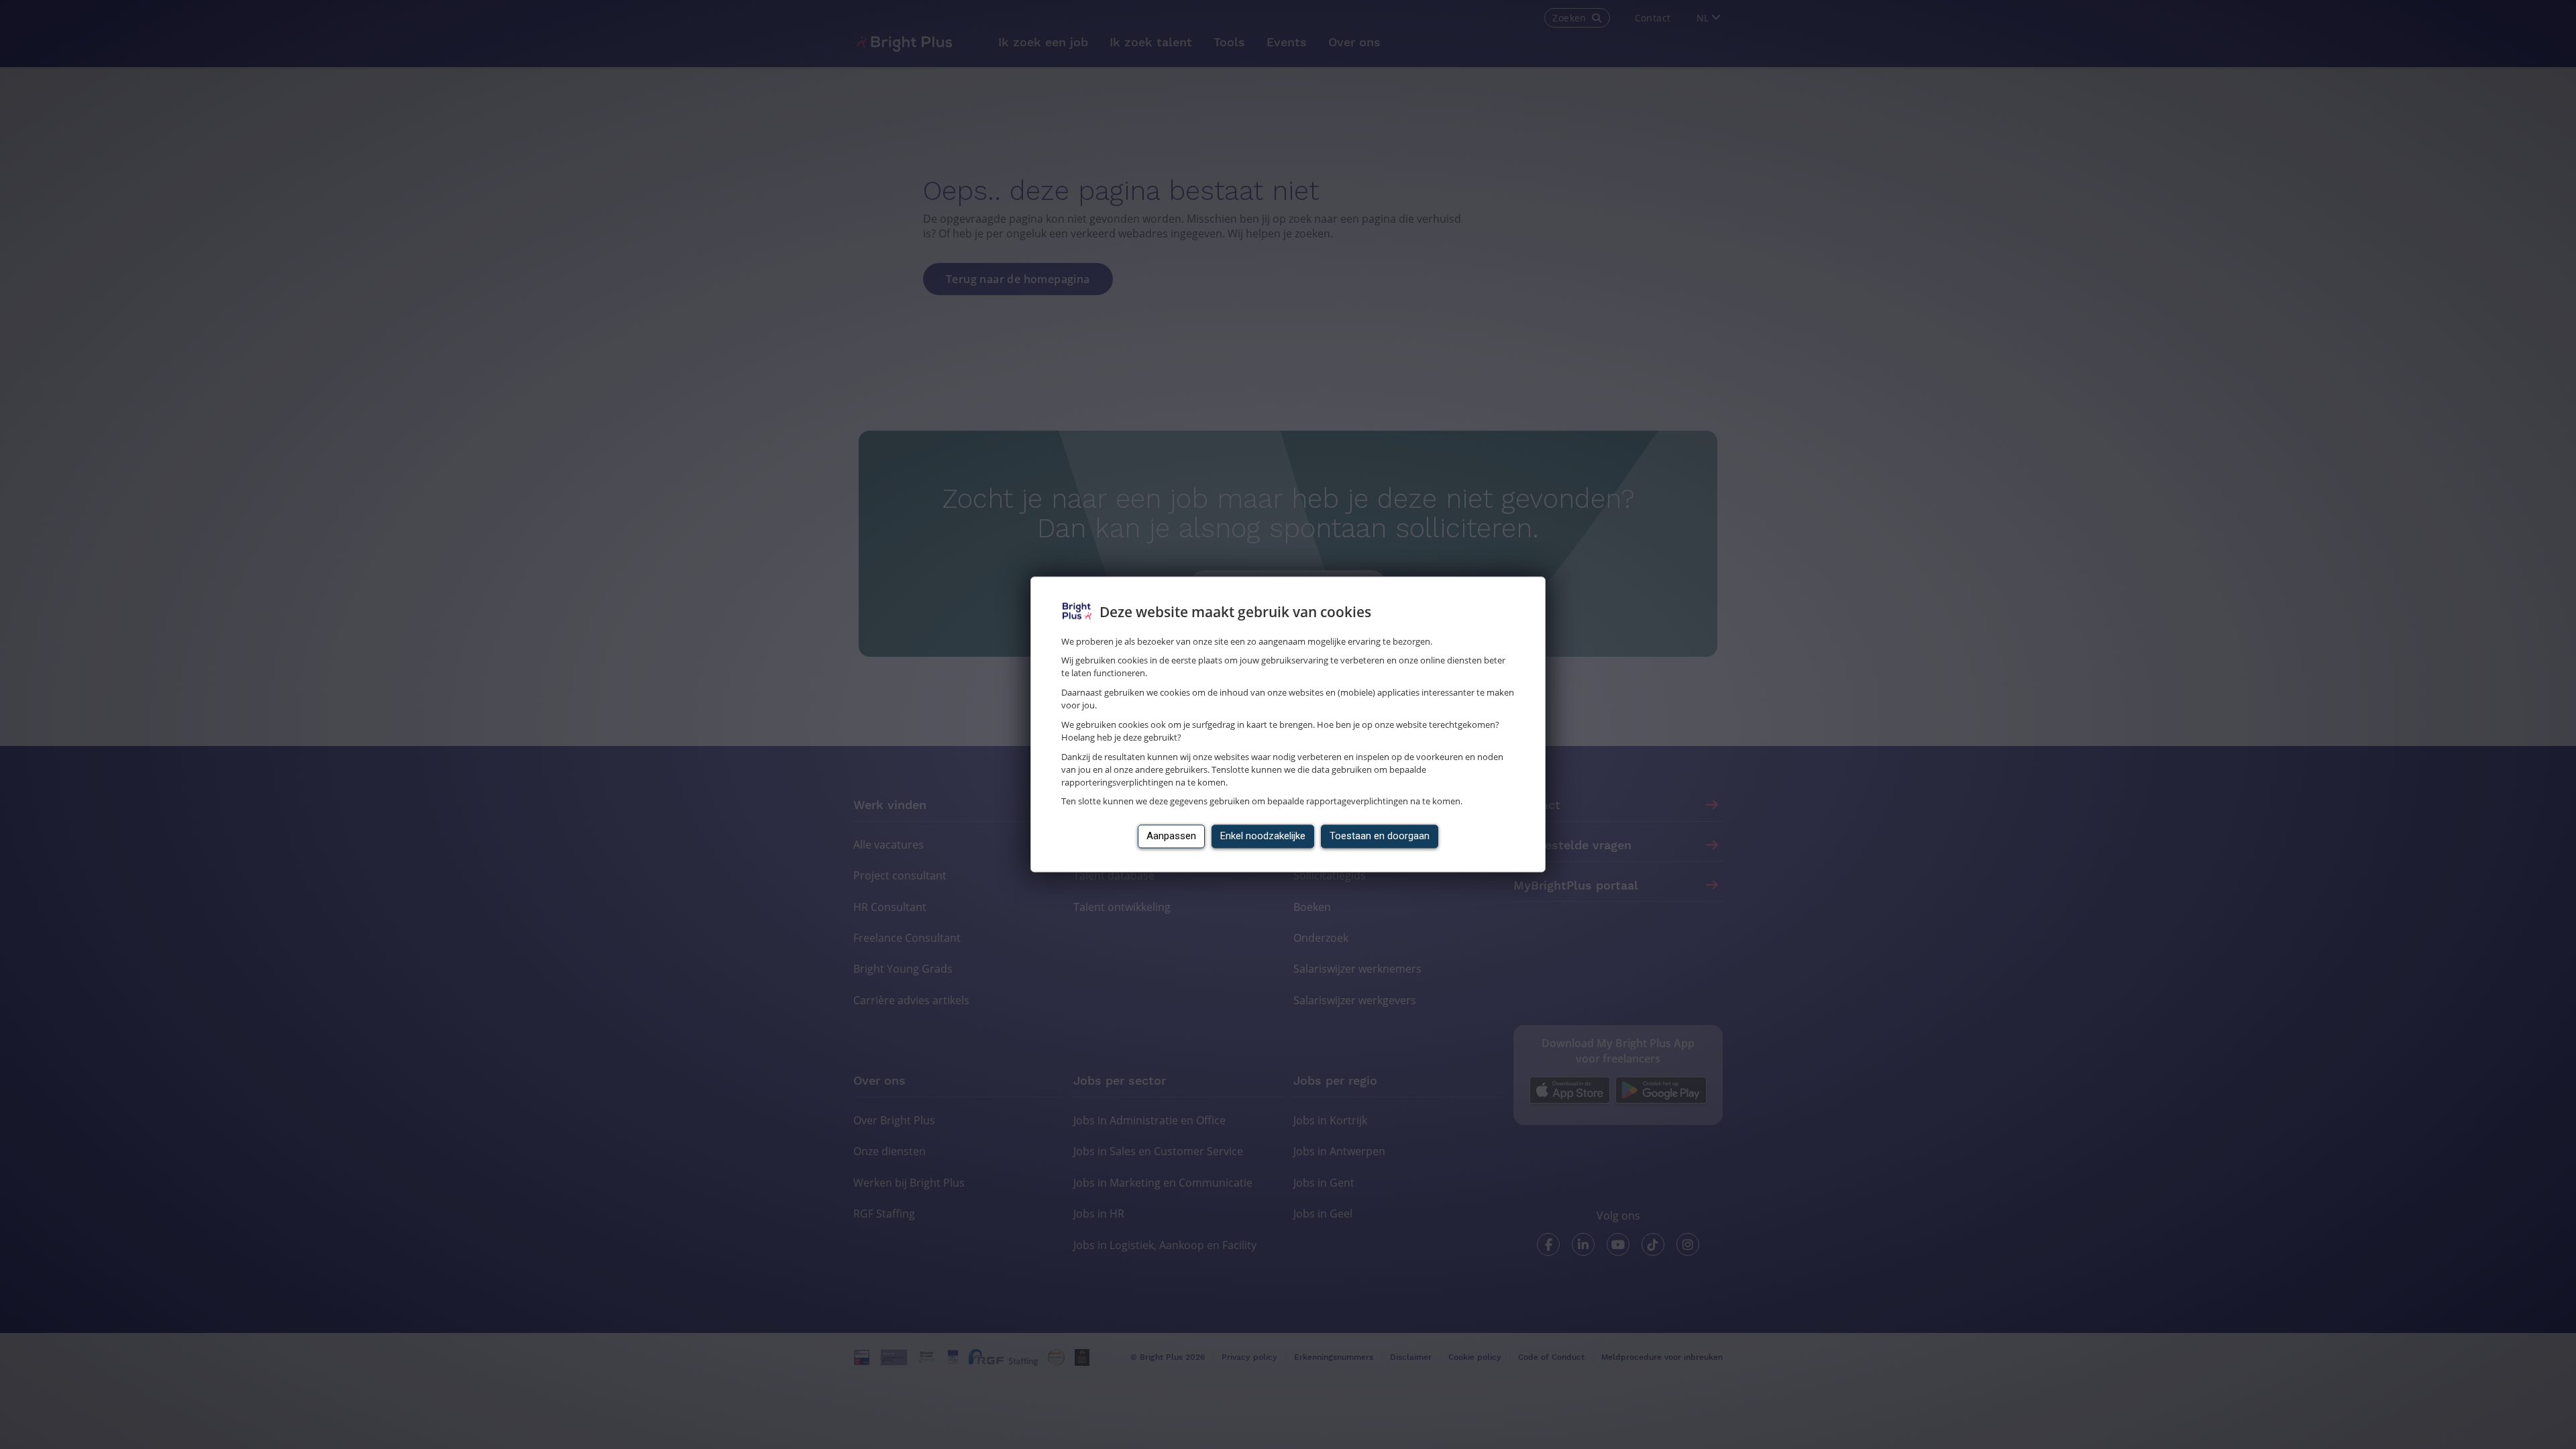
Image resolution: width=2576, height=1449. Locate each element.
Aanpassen (1171, 837)
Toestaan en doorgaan (1380, 837)
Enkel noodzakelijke (1263, 837)
